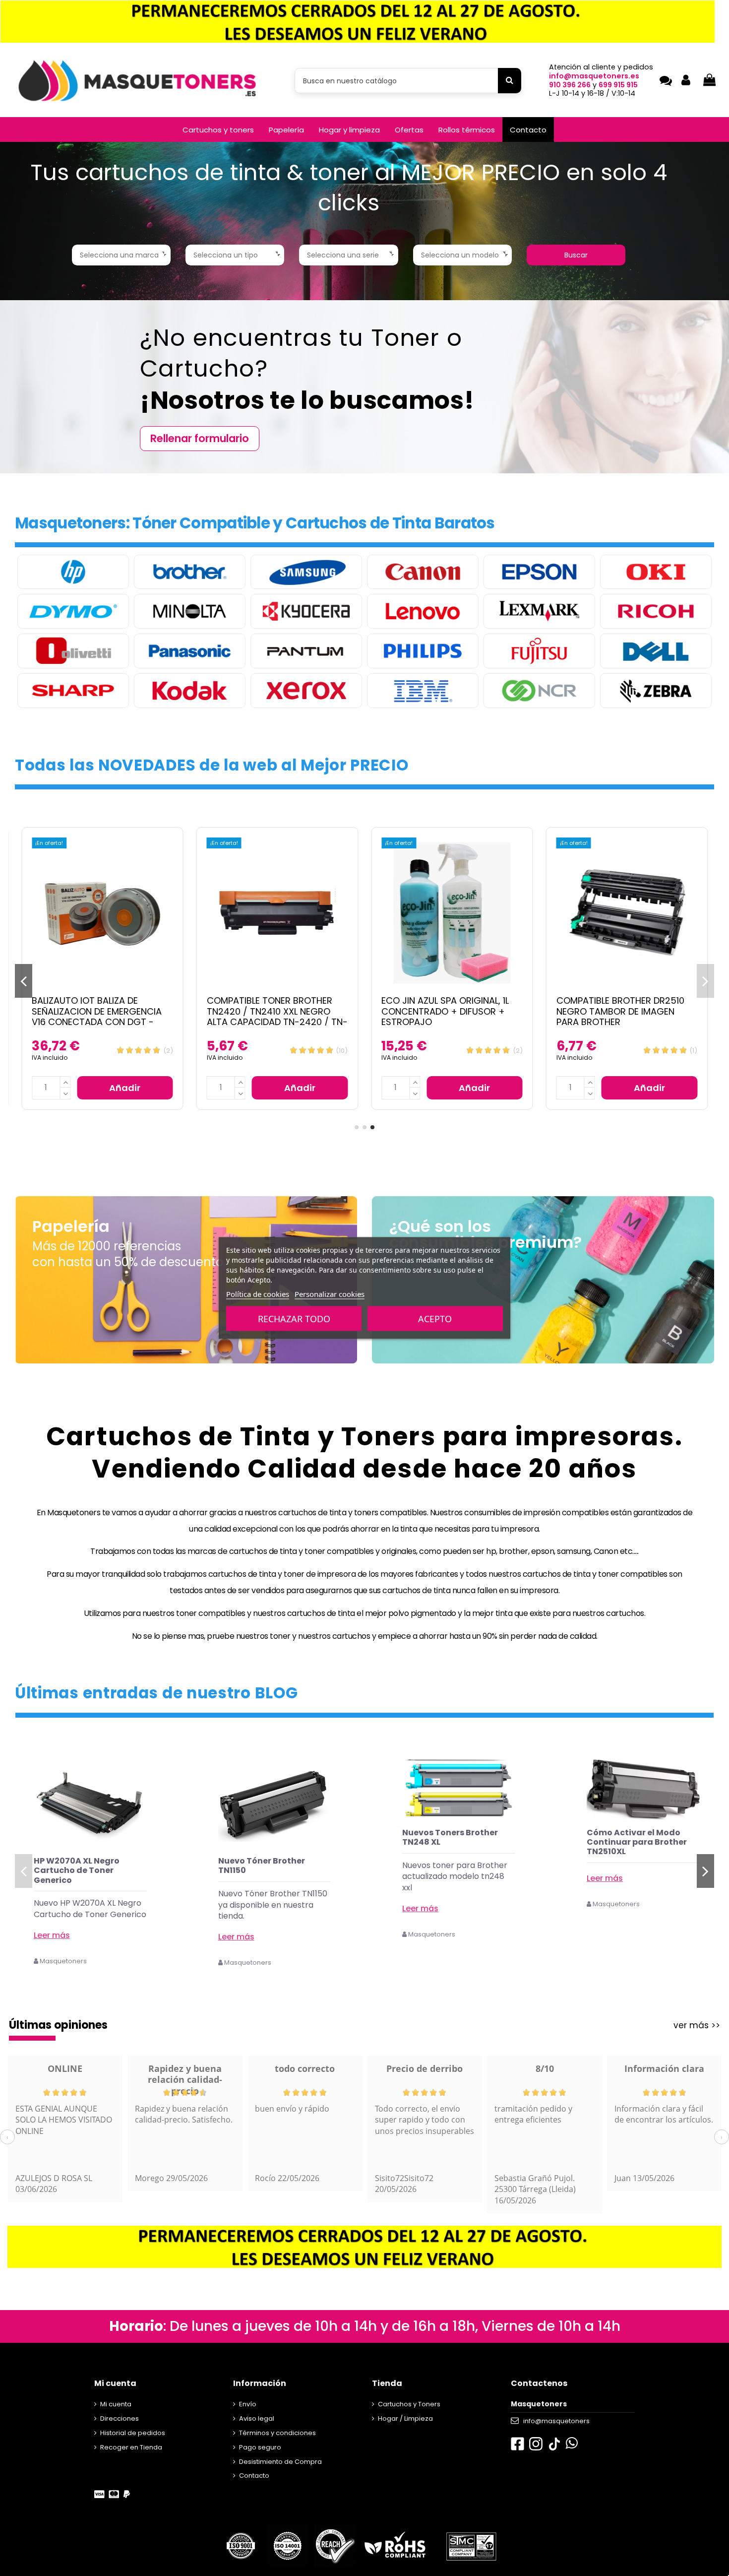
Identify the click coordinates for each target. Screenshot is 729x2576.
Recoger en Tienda (131, 2447)
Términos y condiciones (277, 2433)
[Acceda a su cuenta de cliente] (686, 81)
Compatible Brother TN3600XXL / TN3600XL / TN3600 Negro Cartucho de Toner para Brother (97, 1017)
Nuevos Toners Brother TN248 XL (266, 1837)
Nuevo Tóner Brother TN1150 (77, 1866)
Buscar (576, 255)
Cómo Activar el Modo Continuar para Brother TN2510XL (452, 1842)
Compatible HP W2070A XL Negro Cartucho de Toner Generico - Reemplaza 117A (444, 1011)
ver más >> (697, 2025)
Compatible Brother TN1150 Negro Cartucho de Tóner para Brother (270, 1011)
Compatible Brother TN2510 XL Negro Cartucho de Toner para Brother (626, 1011)
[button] (218, 129)
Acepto (435, 1319)
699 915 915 (618, 85)
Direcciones (120, 2418)
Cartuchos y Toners (409, 2404)
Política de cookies (258, 1294)
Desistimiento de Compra (280, 2462)
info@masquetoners (556, 2421)
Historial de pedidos (133, 2433)
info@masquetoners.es (594, 76)
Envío (248, 2404)
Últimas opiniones (58, 2025)
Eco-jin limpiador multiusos (623, 1833)
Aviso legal (257, 2418)
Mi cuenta (116, 2404)
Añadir (125, 1088)
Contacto (254, 2476)
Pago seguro (260, 2447)
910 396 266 (570, 85)
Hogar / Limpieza (405, 2418)
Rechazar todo (294, 1319)
